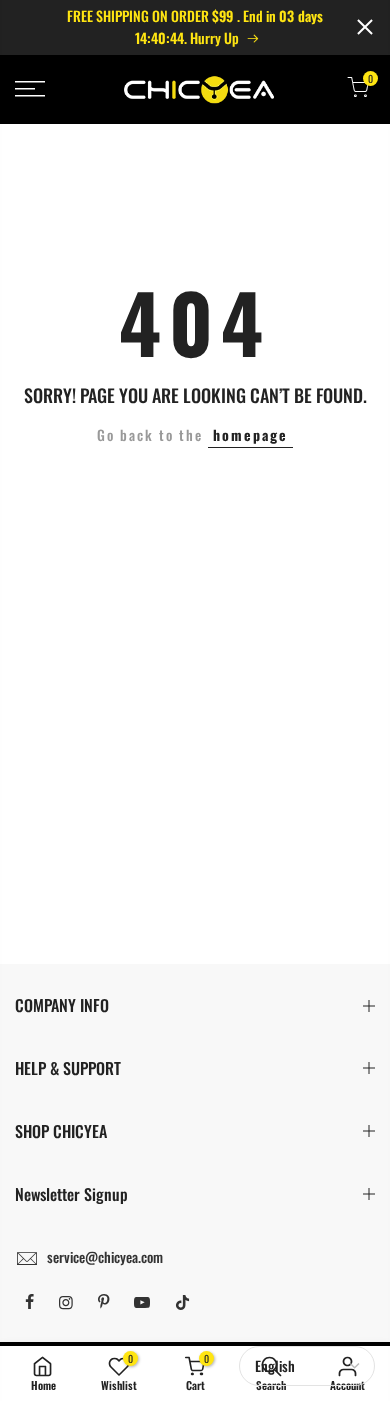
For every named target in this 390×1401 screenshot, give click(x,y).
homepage (250, 434)
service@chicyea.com (105, 1256)
